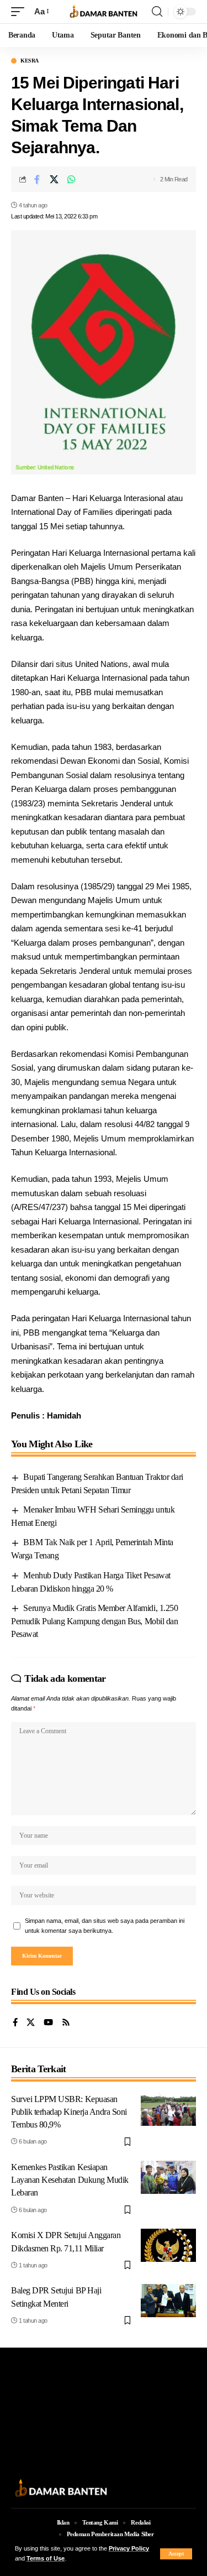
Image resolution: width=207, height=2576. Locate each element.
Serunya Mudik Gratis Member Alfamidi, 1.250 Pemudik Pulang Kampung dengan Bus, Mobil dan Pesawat (94, 1621)
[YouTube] (48, 2023)
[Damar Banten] (104, 12)
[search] (157, 12)
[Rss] (66, 2023)
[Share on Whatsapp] (71, 179)
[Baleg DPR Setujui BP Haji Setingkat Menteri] (168, 2301)
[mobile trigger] (20, 12)
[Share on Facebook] (37, 179)
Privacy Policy (129, 2548)
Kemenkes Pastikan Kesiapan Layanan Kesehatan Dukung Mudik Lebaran (70, 2180)
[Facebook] (15, 2023)
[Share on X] (54, 179)
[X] (31, 2023)
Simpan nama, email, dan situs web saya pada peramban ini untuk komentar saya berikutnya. (105, 1926)
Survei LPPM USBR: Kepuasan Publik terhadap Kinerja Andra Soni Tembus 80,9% (69, 2112)
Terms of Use (46, 2558)
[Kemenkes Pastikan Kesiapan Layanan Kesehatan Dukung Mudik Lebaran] (168, 2177)
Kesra (30, 61)
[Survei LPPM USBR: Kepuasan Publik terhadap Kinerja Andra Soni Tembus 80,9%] (168, 2109)
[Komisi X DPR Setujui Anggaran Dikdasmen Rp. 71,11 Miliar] (168, 2245)
